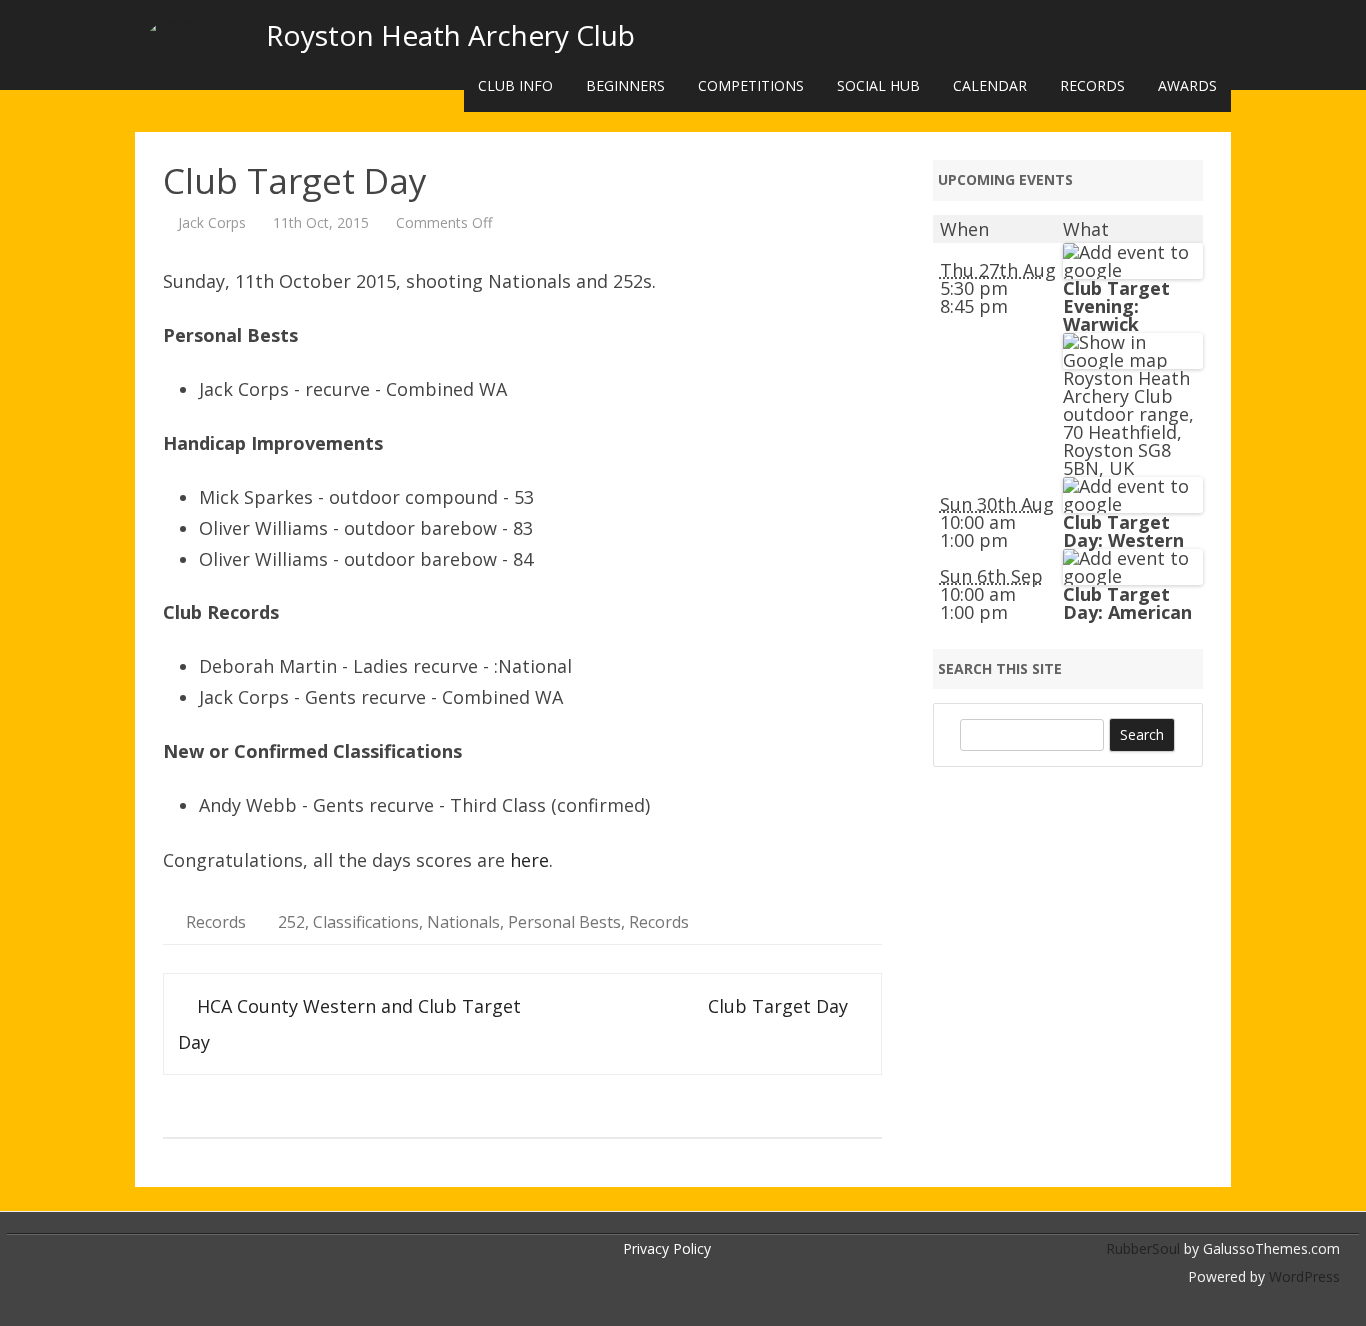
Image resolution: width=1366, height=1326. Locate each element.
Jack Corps (212, 222)
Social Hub (878, 85)
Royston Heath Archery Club (450, 35)
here (529, 860)
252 (291, 922)
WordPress (1302, 1276)
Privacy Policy (667, 1248)
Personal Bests (564, 922)
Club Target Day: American (1127, 603)
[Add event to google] (1133, 270)
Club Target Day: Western (1123, 531)
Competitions (751, 85)
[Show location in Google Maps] (1133, 360)
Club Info (515, 85)
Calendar (990, 85)
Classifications (366, 922)
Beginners (625, 85)
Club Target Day (780, 1006)
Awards (1187, 85)
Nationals (463, 922)
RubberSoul (1143, 1248)
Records (1092, 85)
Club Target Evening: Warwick (1116, 306)
